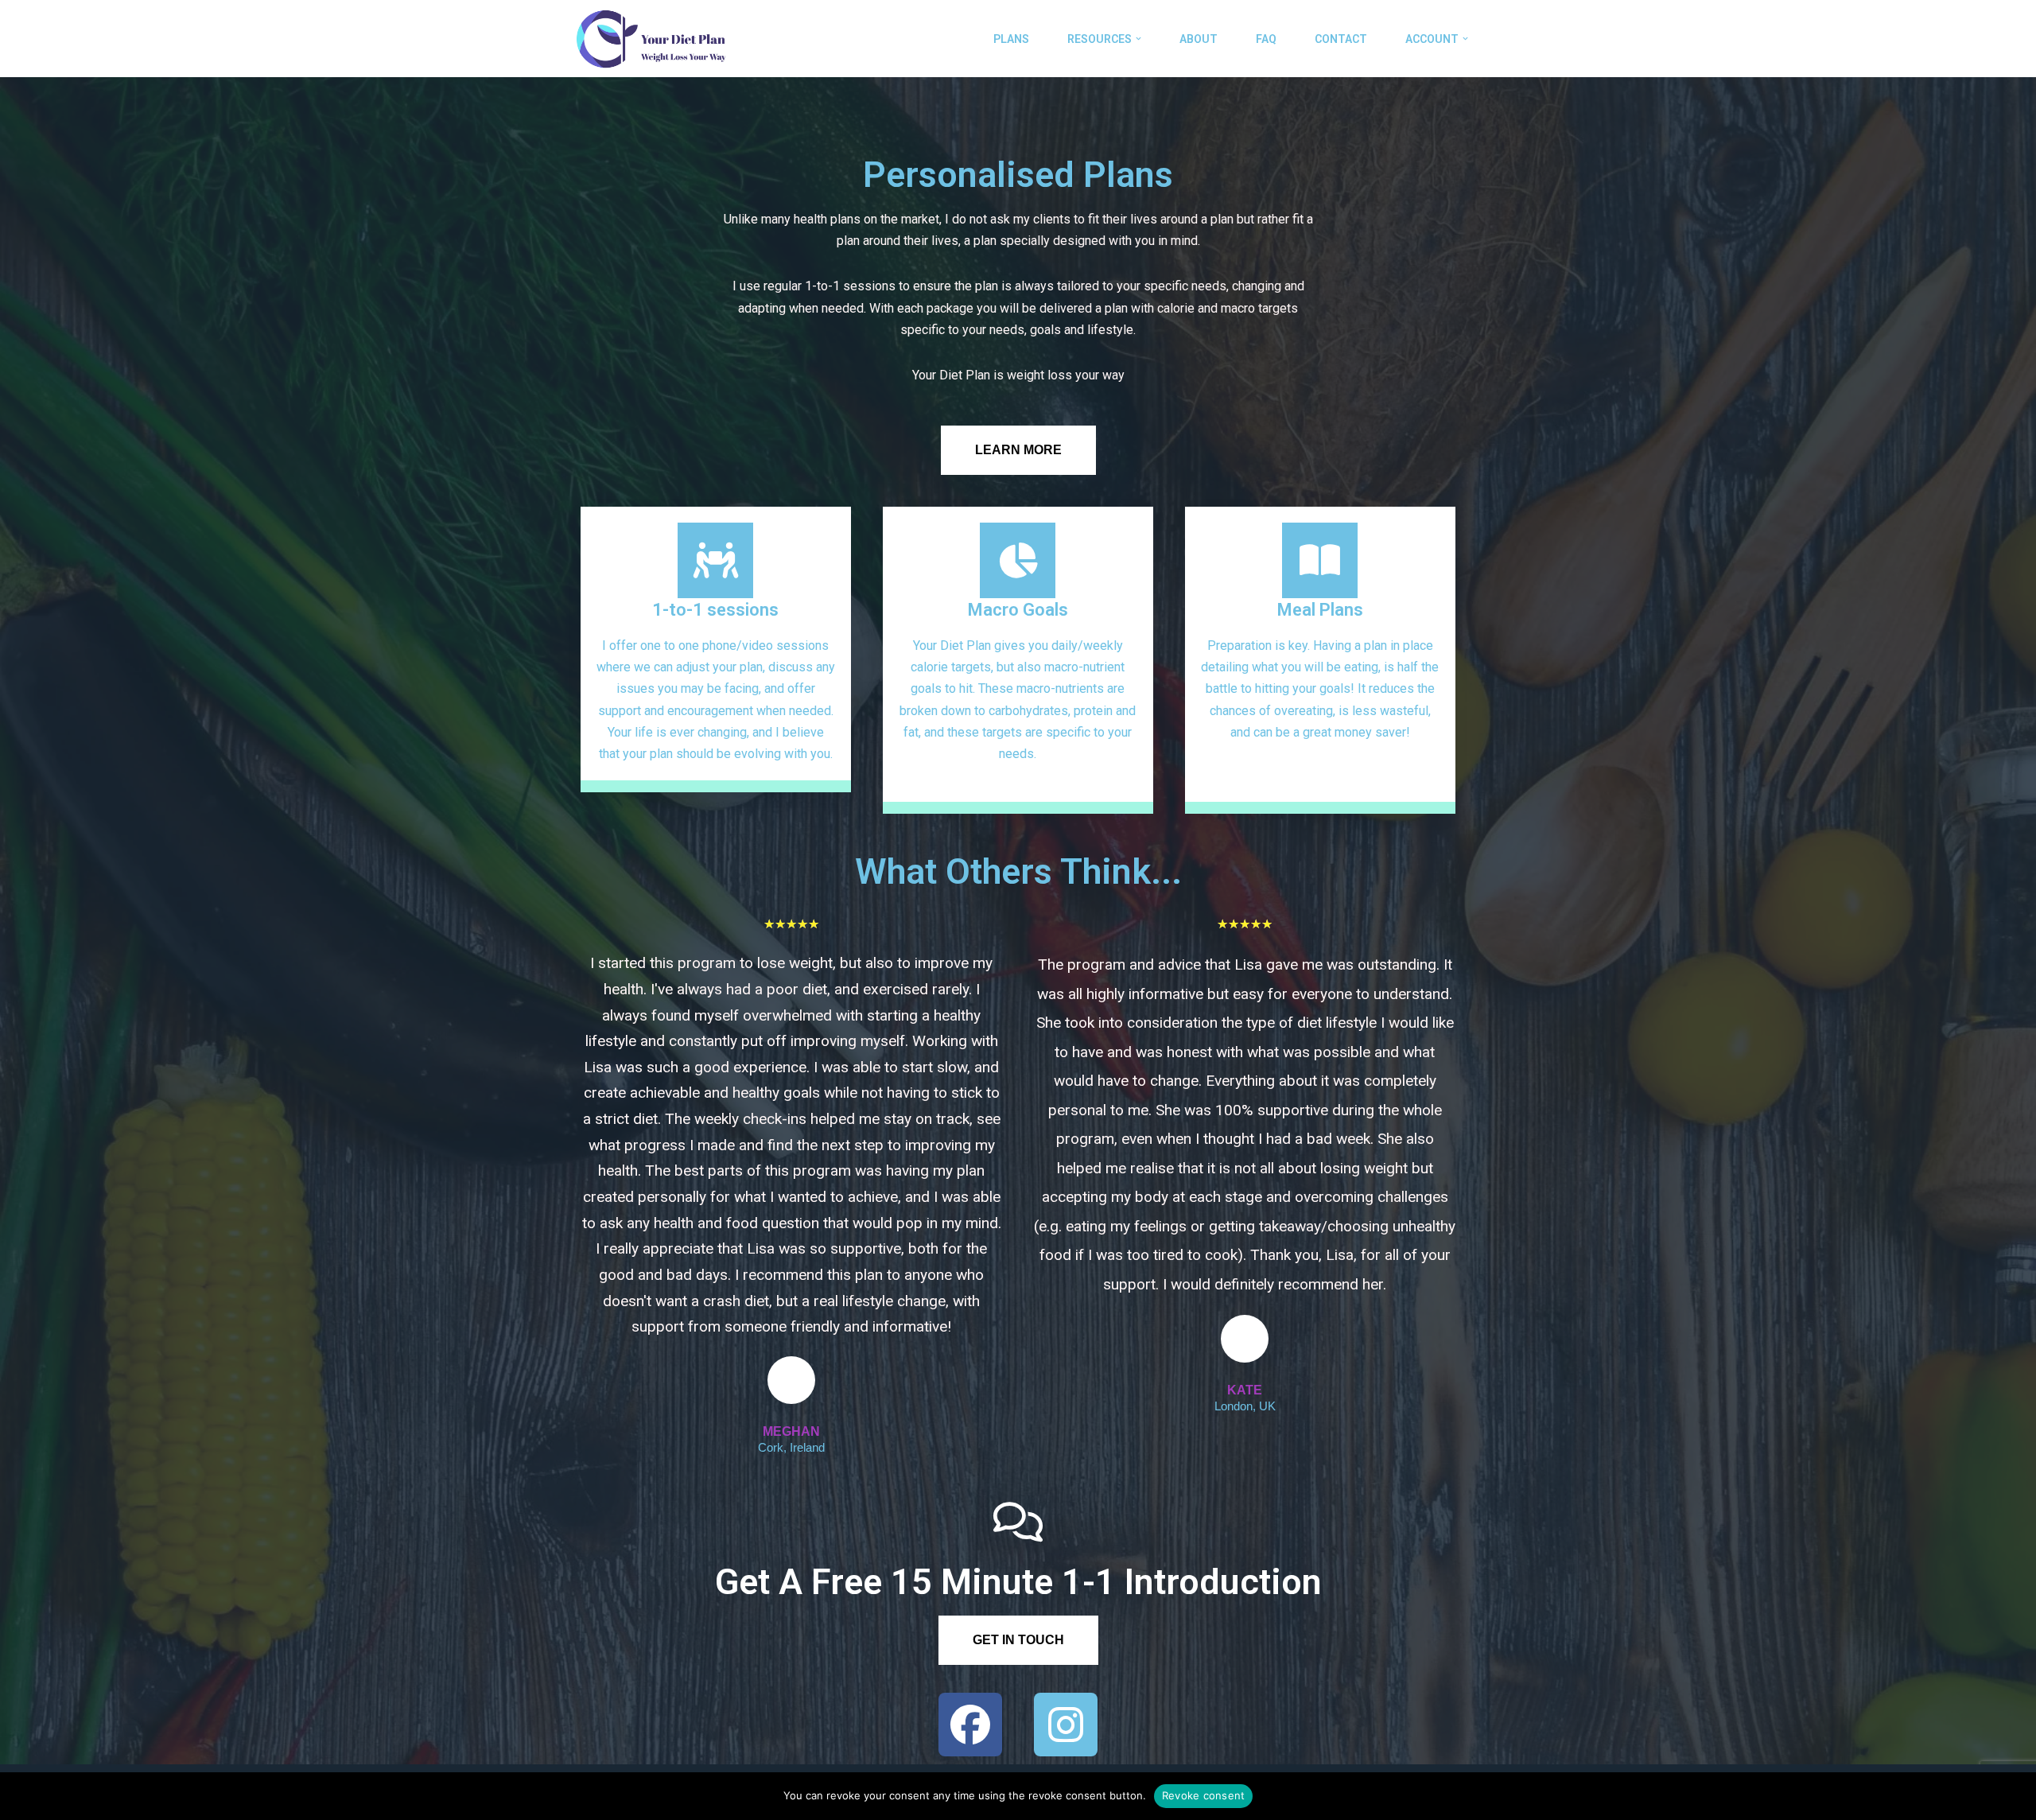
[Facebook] (970, 1725)
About (1199, 39)
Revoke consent (1204, 1795)
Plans (1011, 39)
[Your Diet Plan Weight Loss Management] (649, 39)
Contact (1341, 39)
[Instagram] (1066, 1725)
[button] (1138, 39)
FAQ (1266, 39)
